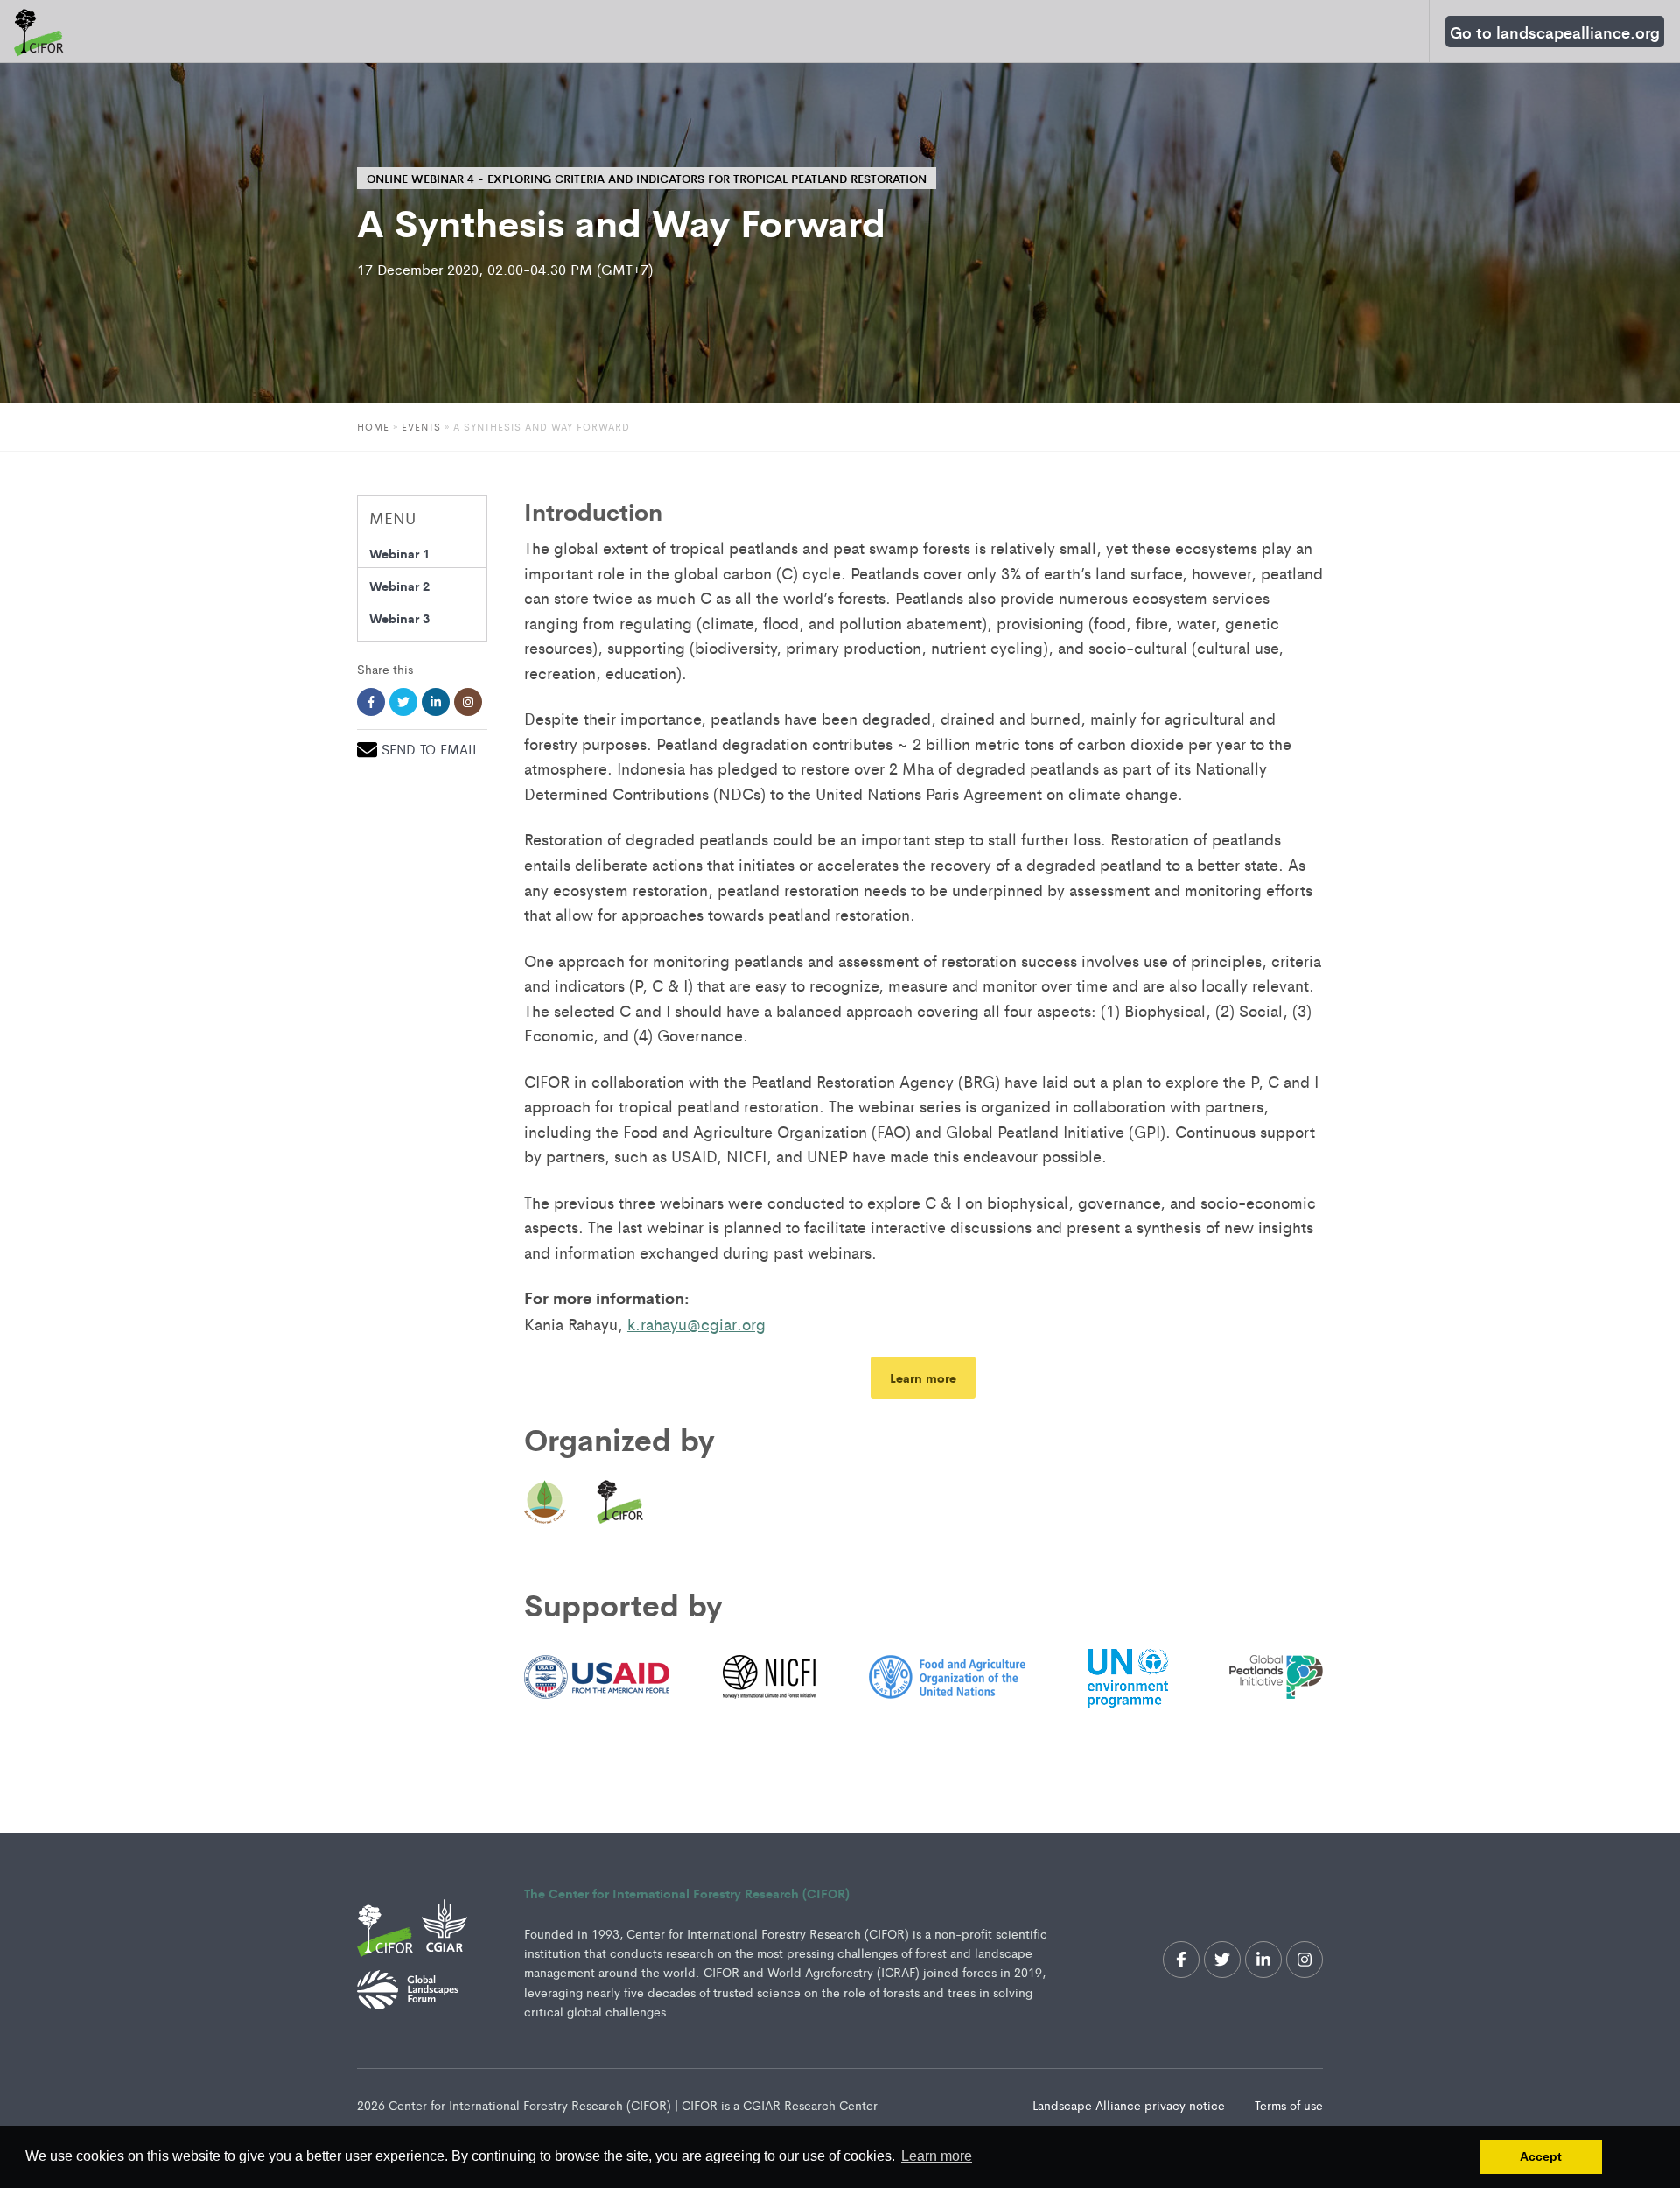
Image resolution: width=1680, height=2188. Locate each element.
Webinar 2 (399, 585)
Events (423, 426)
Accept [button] (1541, 2156)
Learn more (923, 1377)
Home (373, 426)
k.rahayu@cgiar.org (696, 1323)
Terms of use (1289, 2105)
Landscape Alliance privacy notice (1130, 2105)
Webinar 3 (399, 617)
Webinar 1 (399, 553)
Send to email (430, 749)
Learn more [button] (937, 2156)
